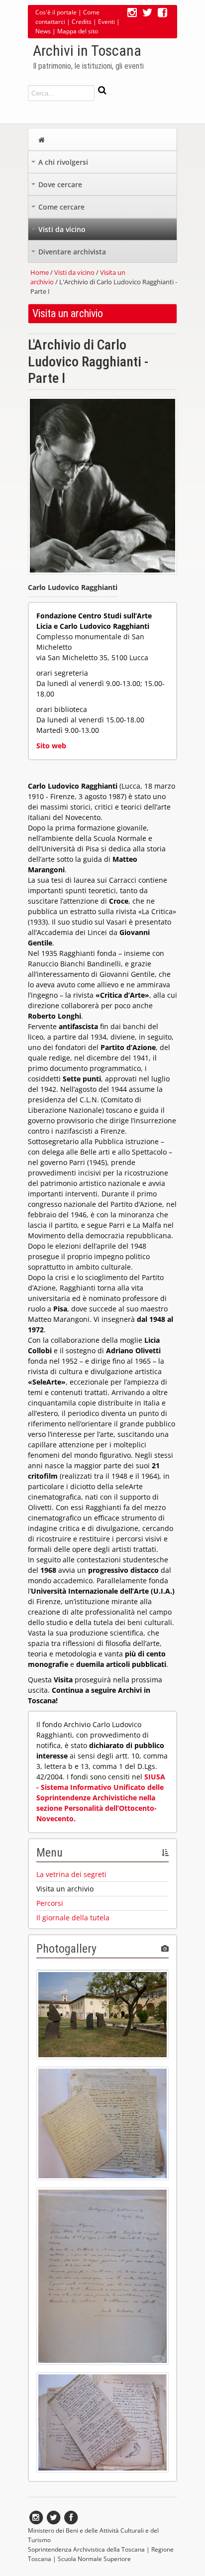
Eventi (106, 22)
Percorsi (50, 1903)
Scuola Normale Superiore (94, 2559)
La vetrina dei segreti (71, 1874)
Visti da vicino (59, 232)
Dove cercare (58, 187)
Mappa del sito (78, 31)
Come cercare (59, 209)
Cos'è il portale (56, 12)
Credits (82, 22)
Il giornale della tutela (73, 1918)
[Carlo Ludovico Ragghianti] (102, 577)
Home (40, 272)
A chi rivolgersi (61, 165)
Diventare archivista (70, 254)
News (43, 31)
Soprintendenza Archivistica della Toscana (86, 2549)
